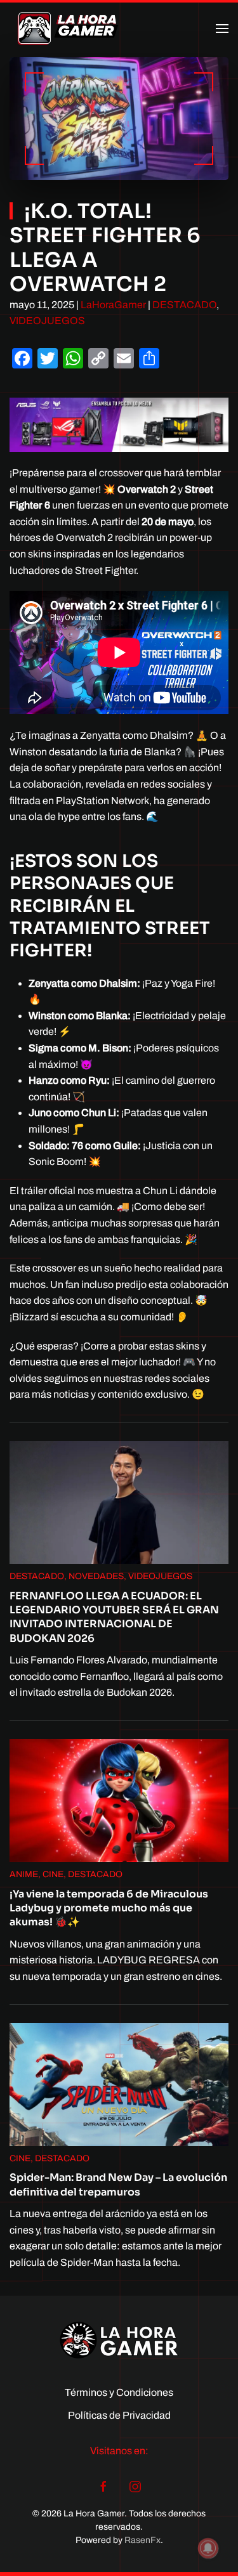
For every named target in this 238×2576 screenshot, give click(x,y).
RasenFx (142, 2540)
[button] (222, 29)
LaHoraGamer (113, 305)
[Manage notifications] (208, 2548)
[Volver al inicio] (68, 29)
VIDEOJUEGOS (47, 321)
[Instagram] (135, 2486)
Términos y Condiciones (119, 2392)
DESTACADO (184, 305)
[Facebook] (103, 2486)
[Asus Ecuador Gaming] (119, 424)
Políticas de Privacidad (119, 2415)
